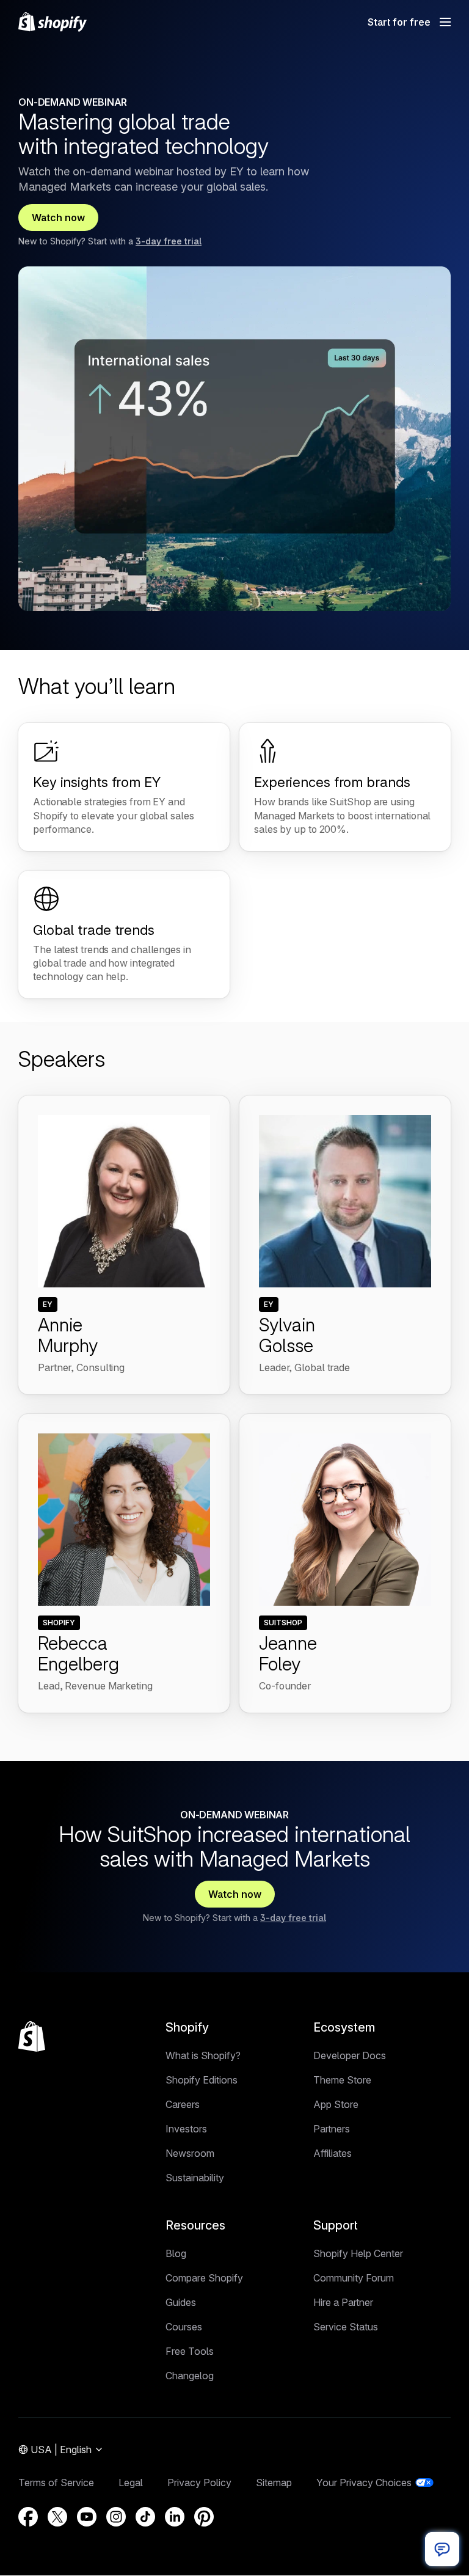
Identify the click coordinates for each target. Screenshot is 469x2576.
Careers (183, 2104)
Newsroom (190, 2153)
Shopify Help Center (358, 2253)
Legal (131, 2483)
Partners (332, 2129)
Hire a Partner (343, 2302)
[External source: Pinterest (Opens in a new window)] (204, 2517)
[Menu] (445, 22)
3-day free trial (169, 241)
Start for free (399, 22)
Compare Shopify (204, 2278)
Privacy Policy (199, 2483)
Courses (184, 2327)
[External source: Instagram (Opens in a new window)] (116, 2517)
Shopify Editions (202, 2080)
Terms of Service (56, 2483)
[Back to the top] (32, 2036)
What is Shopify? (203, 2055)
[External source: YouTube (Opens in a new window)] (87, 2517)
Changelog (190, 2376)
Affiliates (333, 2153)
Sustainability (195, 2178)
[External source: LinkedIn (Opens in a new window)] (175, 2517)
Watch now (58, 218)
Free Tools (190, 2351)
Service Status (346, 2327)
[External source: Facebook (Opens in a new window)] (28, 2517)
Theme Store (342, 2080)
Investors (186, 2129)
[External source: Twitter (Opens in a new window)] (57, 2517)
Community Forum (354, 2278)
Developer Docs (350, 2055)
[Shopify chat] (442, 2549)
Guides (181, 2302)
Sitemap (274, 2483)
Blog (176, 2253)
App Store (336, 2104)
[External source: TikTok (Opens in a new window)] (145, 2517)
